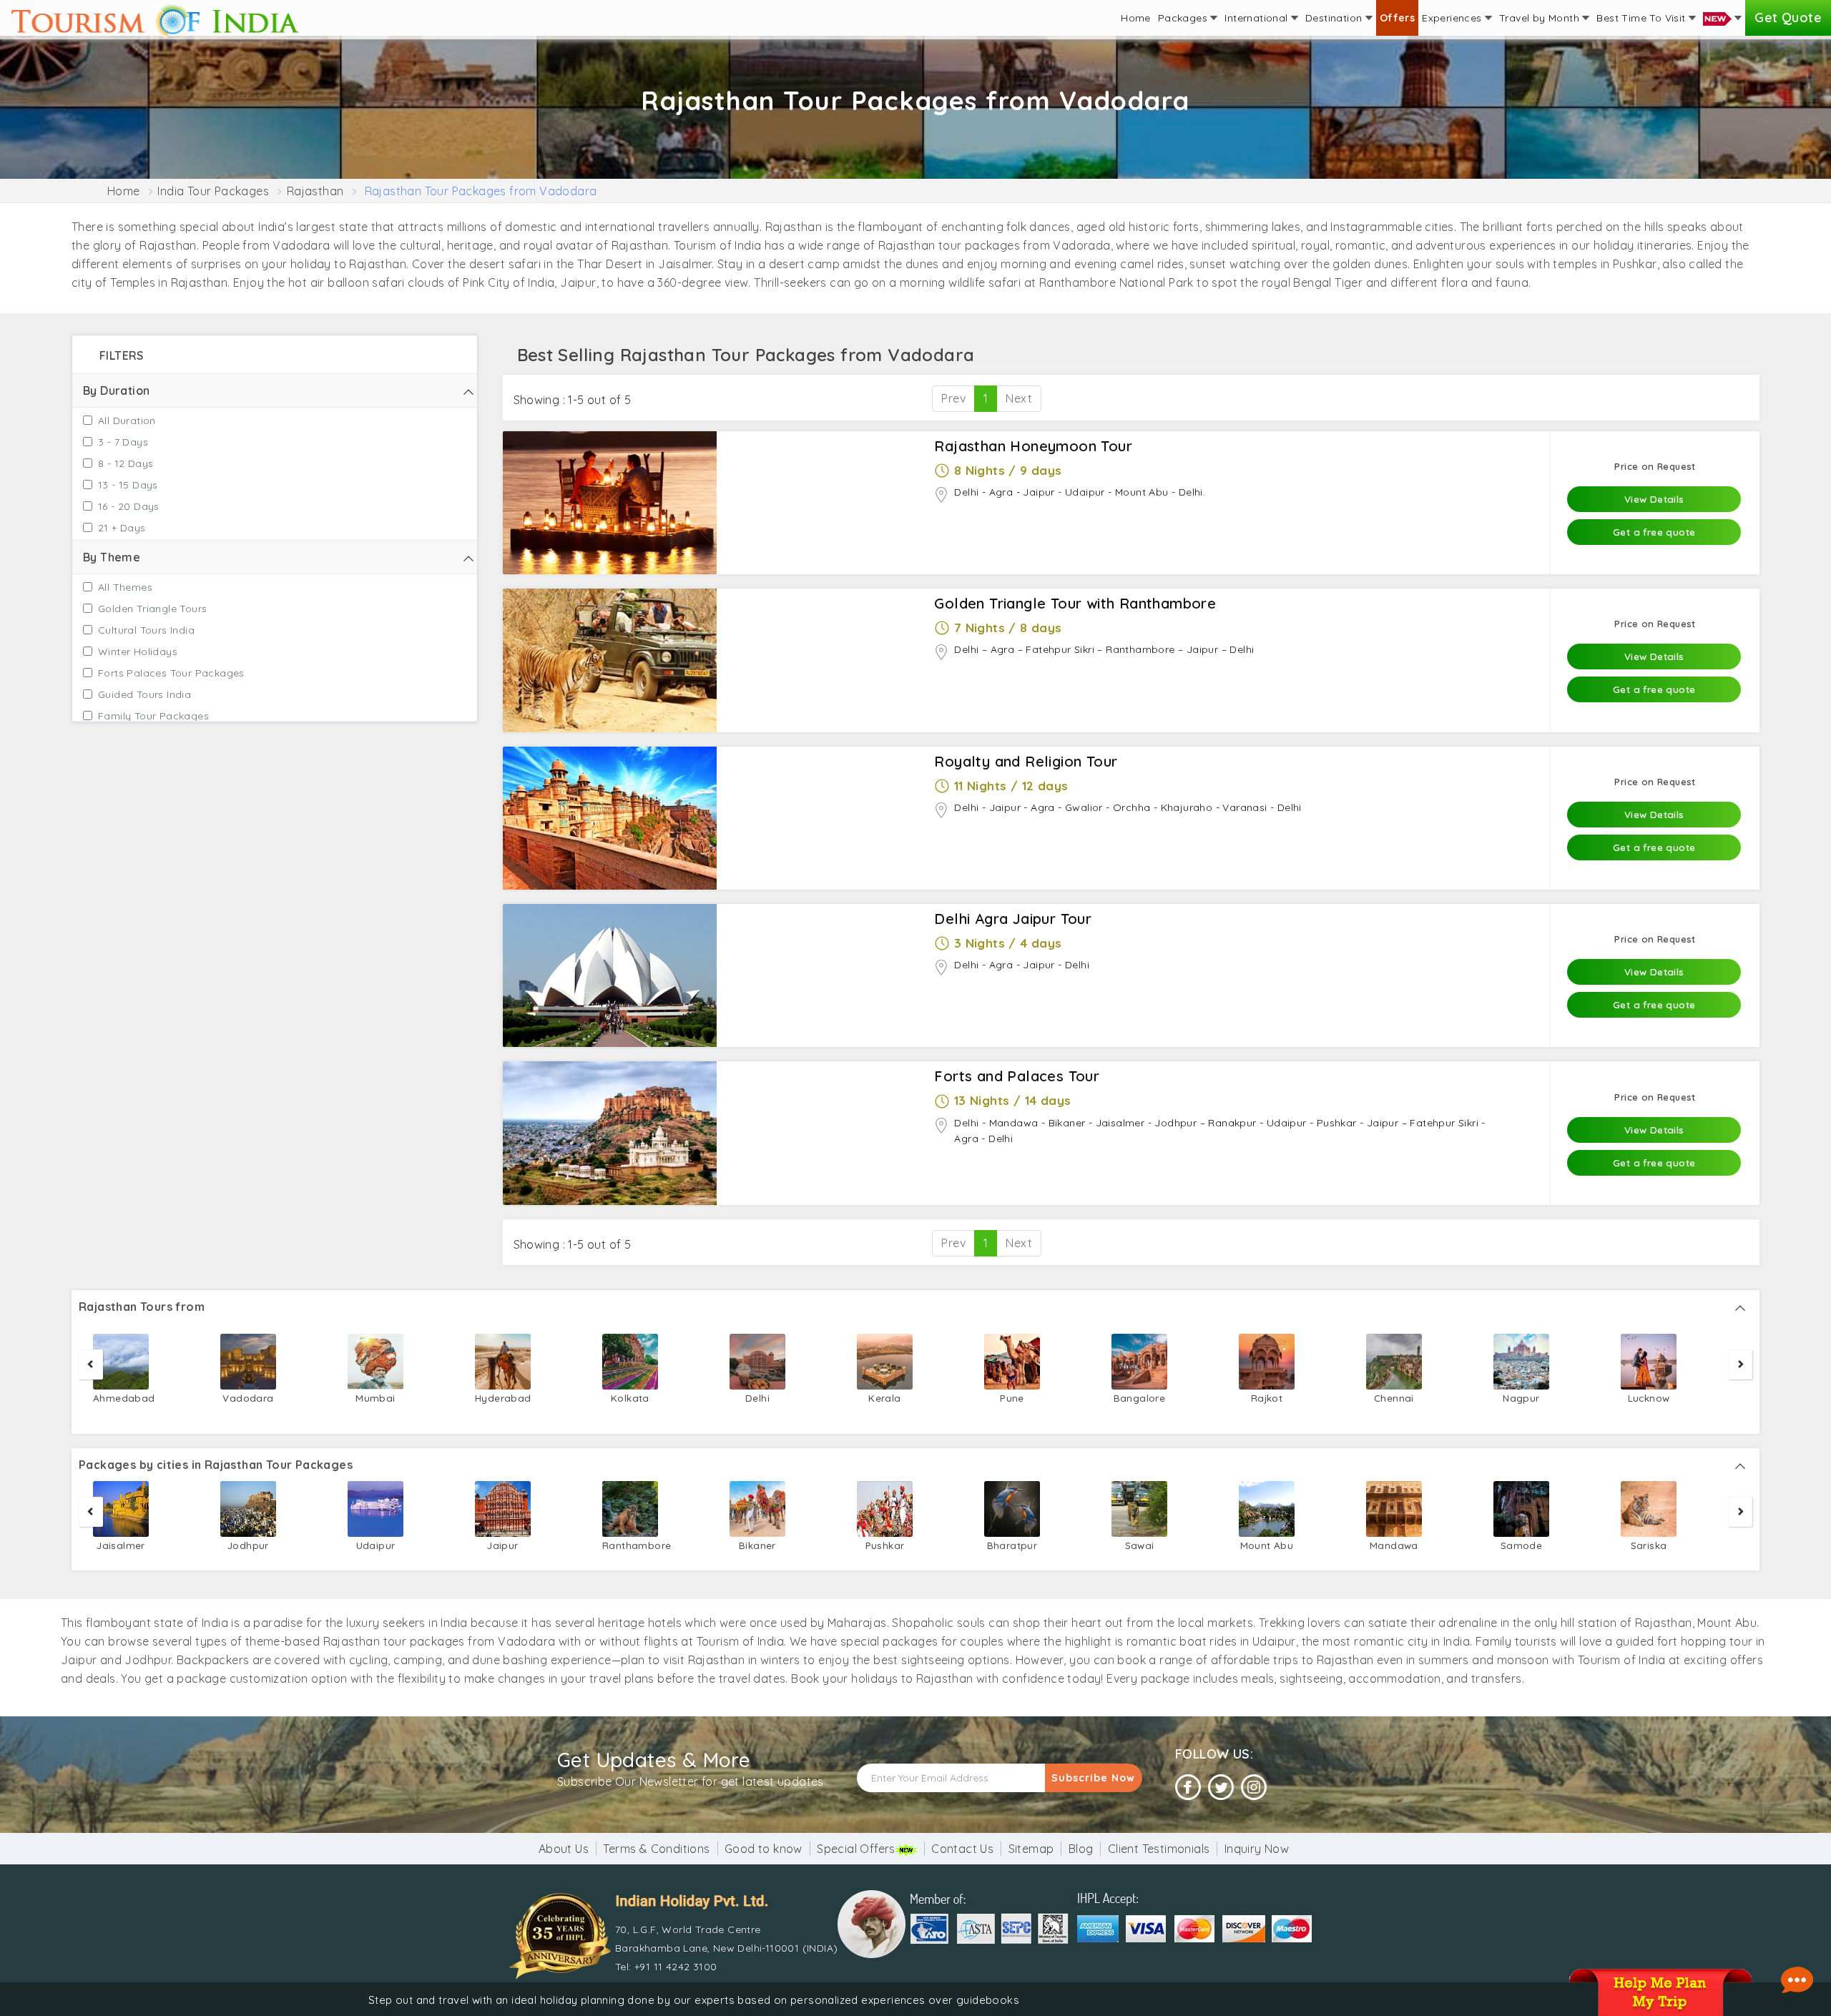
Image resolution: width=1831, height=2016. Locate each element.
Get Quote (1788, 18)
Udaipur (376, 1545)
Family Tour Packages (153, 716)
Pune (1012, 1398)
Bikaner (757, 1545)
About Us (564, 1849)
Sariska (1649, 1545)
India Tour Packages (213, 191)
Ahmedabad (121, 1398)
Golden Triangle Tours (152, 609)
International (1258, 18)
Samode (1521, 1545)
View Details (1654, 499)
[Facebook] (1188, 1788)
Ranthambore (630, 1545)
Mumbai (375, 1398)
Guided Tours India (144, 694)
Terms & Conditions (656, 1849)
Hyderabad (503, 1398)
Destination (1335, 18)
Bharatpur (1012, 1545)
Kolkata (630, 1398)
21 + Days (122, 528)
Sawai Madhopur (1139, 1554)
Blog (1081, 1849)
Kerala (884, 1398)
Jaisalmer (121, 1545)
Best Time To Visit (1643, 18)
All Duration (127, 421)
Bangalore (1140, 1398)
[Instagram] (1254, 1788)
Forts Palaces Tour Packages (171, 673)
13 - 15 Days (128, 485)
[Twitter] (1221, 1788)
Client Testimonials (1159, 1849)
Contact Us (962, 1849)
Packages (1184, 18)
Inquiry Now (1257, 1849)
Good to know (764, 1849)
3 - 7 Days (123, 442)
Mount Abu (1267, 1545)
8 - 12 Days (126, 463)
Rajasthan (315, 191)
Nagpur (1521, 1398)
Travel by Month (1541, 18)
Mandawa (1394, 1545)
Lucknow (1649, 1398)
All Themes (125, 587)
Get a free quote (1654, 532)
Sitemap (1031, 1849)
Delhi (757, 1398)
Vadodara (248, 1398)
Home (1136, 18)
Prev (953, 398)
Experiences (1453, 18)
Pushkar (885, 1545)
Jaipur (502, 1545)
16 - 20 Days (129, 506)
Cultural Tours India (146, 630)
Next (1019, 398)
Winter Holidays (138, 651)
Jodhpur (248, 1545)
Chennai (1394, 1398)
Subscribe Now (1093, 1778)
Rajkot (1267, 1398)
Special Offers (856, 1849)
